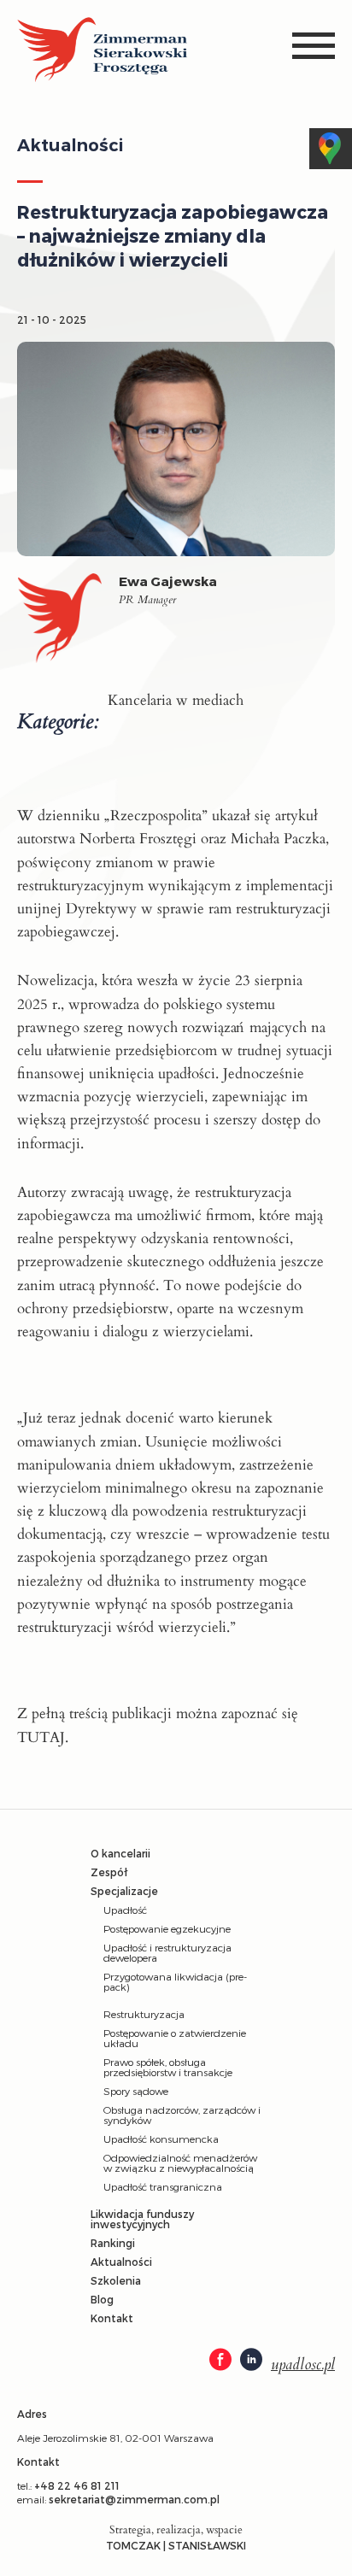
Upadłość (125, 1910)
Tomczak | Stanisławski (176, 2545)
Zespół (109, 1872)
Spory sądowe (136, 2091)
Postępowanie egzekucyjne (167, 1928)
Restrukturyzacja (144, 2014)
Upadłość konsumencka (161, 2139)
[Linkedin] (251, 2361)
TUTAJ (41, 1737)
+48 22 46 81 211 (77, 2485)
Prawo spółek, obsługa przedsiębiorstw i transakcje (168, 2067)
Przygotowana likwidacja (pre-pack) (175, 1981)
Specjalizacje (124, 1891)
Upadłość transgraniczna (163, 2186)
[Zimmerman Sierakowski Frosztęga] (103, 51)
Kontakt (112, 2318)
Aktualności (121, 2262)
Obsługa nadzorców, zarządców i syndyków (182, 2115)
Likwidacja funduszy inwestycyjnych (142, 2219)
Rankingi (113, 2243)
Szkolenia (116, 2280)
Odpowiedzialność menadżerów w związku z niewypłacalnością (180, 2162)
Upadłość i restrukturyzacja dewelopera (167, 1952)
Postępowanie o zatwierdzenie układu (175, 2038)
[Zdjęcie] (68, 622)
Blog (102, 2299)
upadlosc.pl (303, 2365)
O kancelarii (120, 1853)
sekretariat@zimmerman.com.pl (134, 2499)
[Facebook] (220, 2361)
